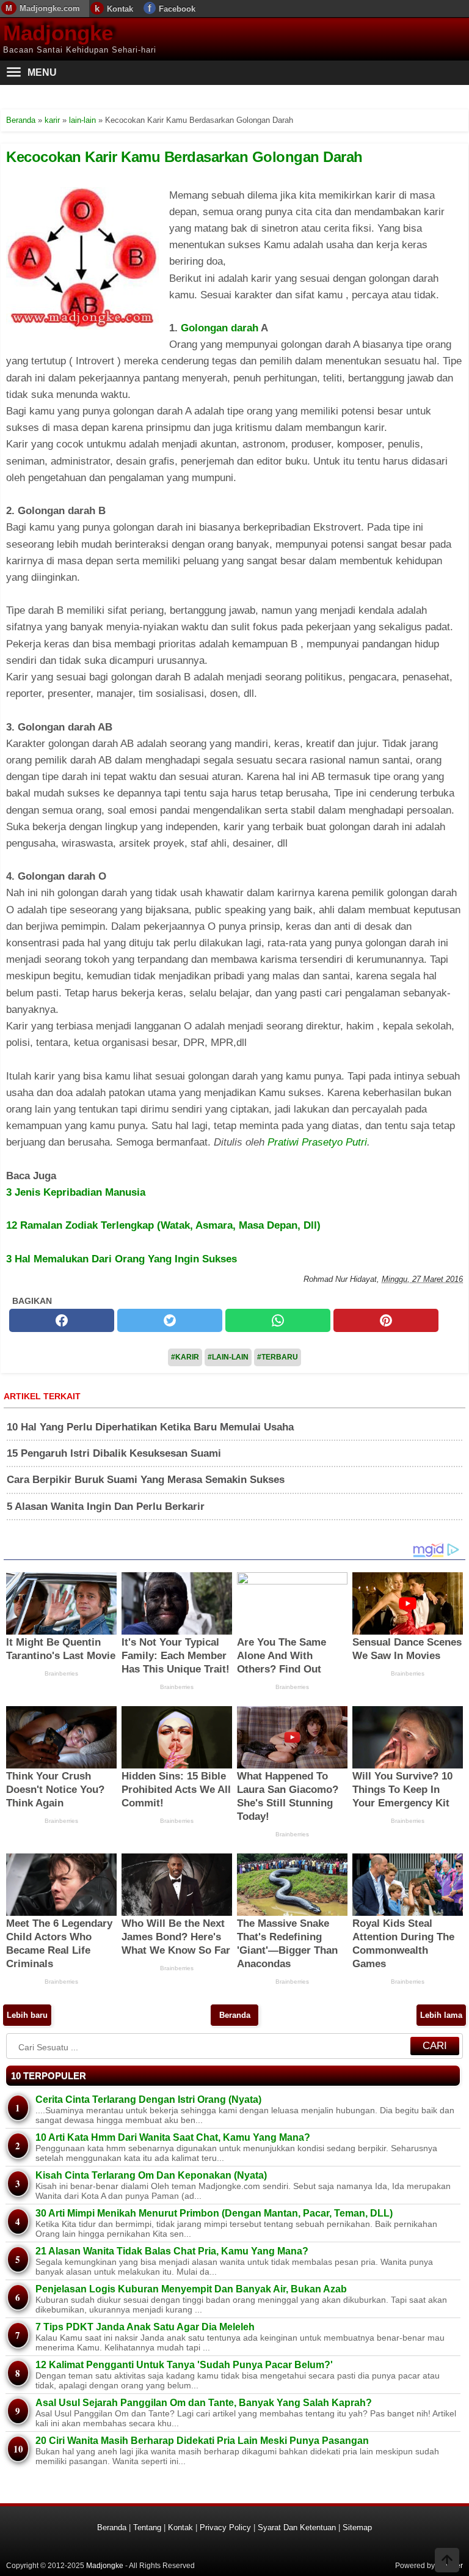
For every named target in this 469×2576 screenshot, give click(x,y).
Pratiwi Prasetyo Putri (317, 1142)
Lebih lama (441, 2015)
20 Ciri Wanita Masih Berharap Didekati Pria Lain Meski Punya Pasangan (202, 2441)
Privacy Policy (225, 2527)
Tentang (147, 2527)
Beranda (235, 2015)
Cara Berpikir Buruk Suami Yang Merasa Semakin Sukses (146, 1480)
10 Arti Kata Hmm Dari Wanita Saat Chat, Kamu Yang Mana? (173, 2137)
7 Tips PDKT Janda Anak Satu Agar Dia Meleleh (145, 2327)
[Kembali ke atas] (447, 2561)
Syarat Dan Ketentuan (297, 2527)
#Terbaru (278, 1357)
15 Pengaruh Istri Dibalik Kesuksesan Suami (114, 1453)
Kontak (120, 9)
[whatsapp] (278, 1320)
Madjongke (58, 33)
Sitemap (357, 2527)
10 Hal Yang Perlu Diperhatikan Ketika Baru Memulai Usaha (150, 1427)
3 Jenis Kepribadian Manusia (76, 1192)
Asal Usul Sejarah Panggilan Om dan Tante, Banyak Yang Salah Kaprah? (204, 2403)
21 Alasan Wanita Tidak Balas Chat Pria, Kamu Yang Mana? (172, 2251)
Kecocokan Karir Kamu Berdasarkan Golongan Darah (184, 157)
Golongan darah (220, 328)
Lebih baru (27, 2015)
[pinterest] (386, 1320)
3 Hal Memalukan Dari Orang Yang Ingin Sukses (122, 1259)
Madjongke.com (50, 8)
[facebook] (62, 1320)
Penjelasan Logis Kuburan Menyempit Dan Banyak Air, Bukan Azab (191, 2289)
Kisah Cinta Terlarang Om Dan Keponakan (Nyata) (151, 2175)
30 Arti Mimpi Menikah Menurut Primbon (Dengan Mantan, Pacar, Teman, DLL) (214, 2213)
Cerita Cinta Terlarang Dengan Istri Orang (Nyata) (148, 2099)
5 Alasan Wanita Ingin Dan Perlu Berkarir (106, 1507)
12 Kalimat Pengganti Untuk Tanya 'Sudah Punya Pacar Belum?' (184, 2365)
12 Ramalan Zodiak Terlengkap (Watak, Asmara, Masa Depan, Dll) (163, 1225)
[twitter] (170, 1320)
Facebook (177, 9)
